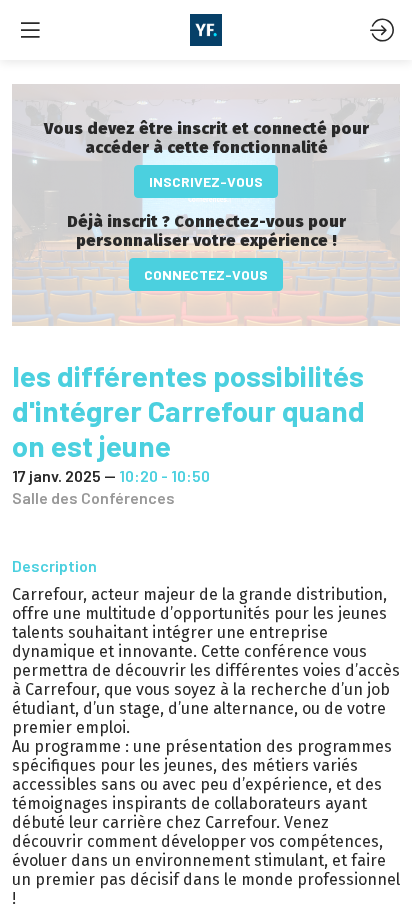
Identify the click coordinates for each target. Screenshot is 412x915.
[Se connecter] (382, 30)
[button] (206, 181)
